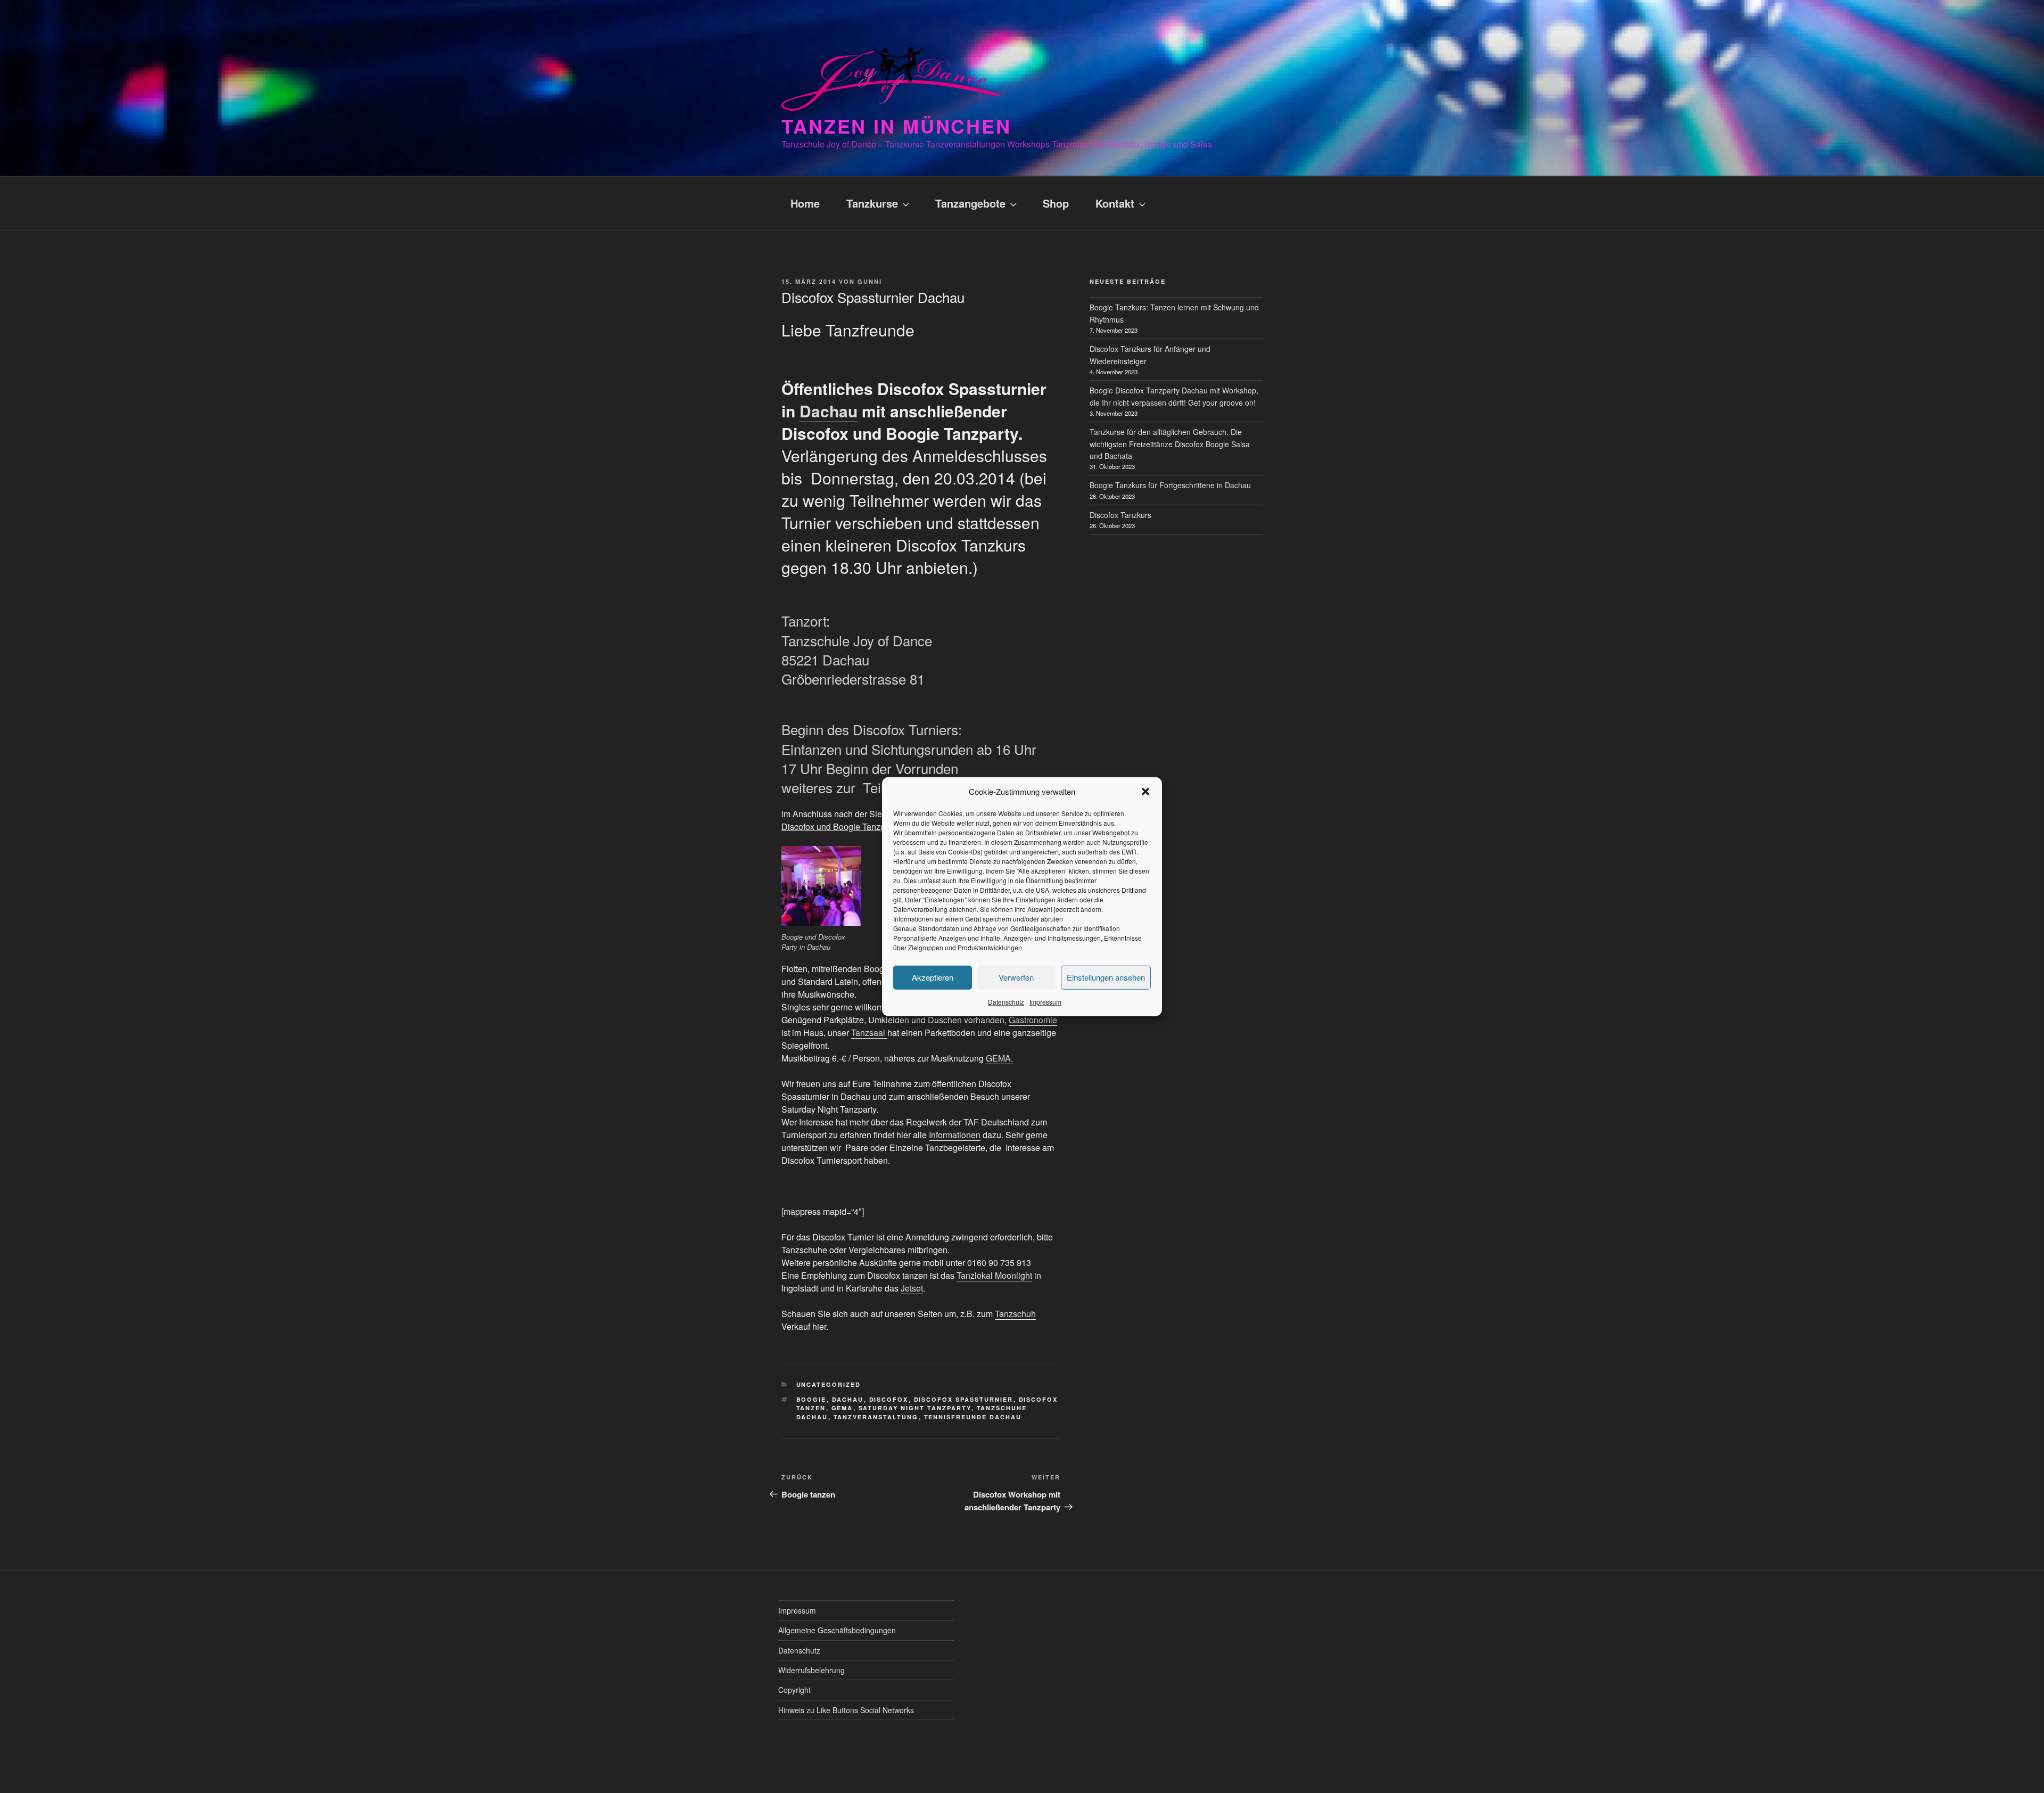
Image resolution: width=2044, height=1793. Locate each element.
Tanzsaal (869, 1033)
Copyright (794, 1690)
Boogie (811, 1399)
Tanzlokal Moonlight (994, 1275)
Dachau (829, 411)
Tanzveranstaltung (876, 1417)
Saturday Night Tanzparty (915, 1408)
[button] (1145, 792)
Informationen (955, 1135)
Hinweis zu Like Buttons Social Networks (846, 1710)
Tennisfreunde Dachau (973, 1417)
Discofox (889, 1399)
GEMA (842, 1408)
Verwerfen (1016, 977)
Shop (1056, 203)
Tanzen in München (896, 126)
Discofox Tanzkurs (1120, 515)
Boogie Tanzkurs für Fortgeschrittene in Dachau (1170, 485)
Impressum (1045, 1001)
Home (805, 203)
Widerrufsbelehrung (811, 1670)
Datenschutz (1006, 1001)
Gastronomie (1033, 1020)
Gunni (870, 281)
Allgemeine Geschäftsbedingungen (837, 1630)
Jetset (912, 1288)
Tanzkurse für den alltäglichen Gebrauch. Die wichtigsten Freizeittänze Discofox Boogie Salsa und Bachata (1170, 444)
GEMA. (999, 1058)
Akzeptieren (933, 977)
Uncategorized (829, 1384)
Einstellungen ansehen (1106, 977)
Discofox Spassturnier (964, 1399)
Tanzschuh (1015, 1314)
